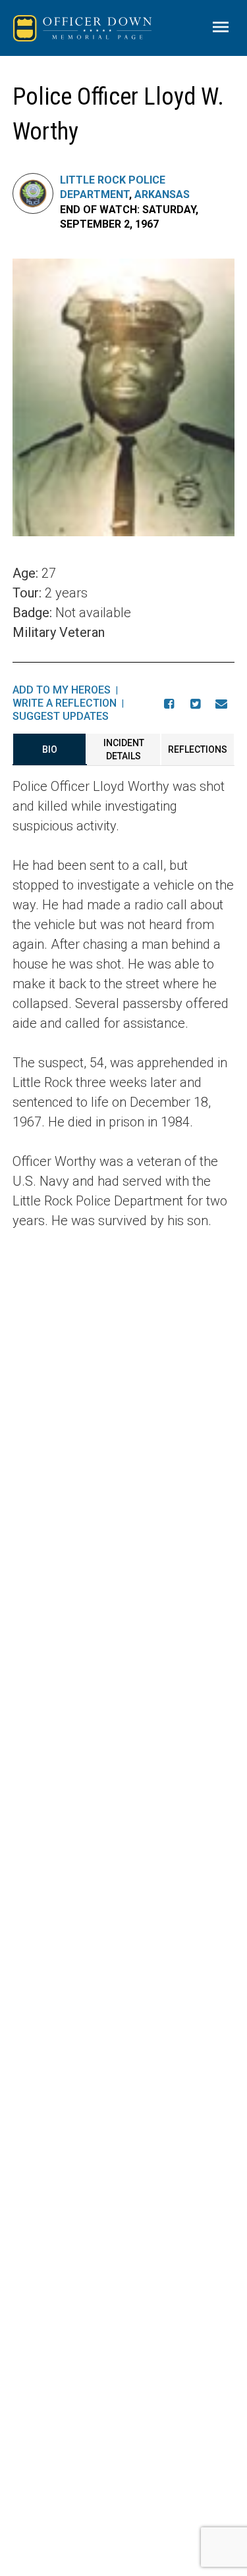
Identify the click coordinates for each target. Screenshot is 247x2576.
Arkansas (162, 194)
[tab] (50, 749)
